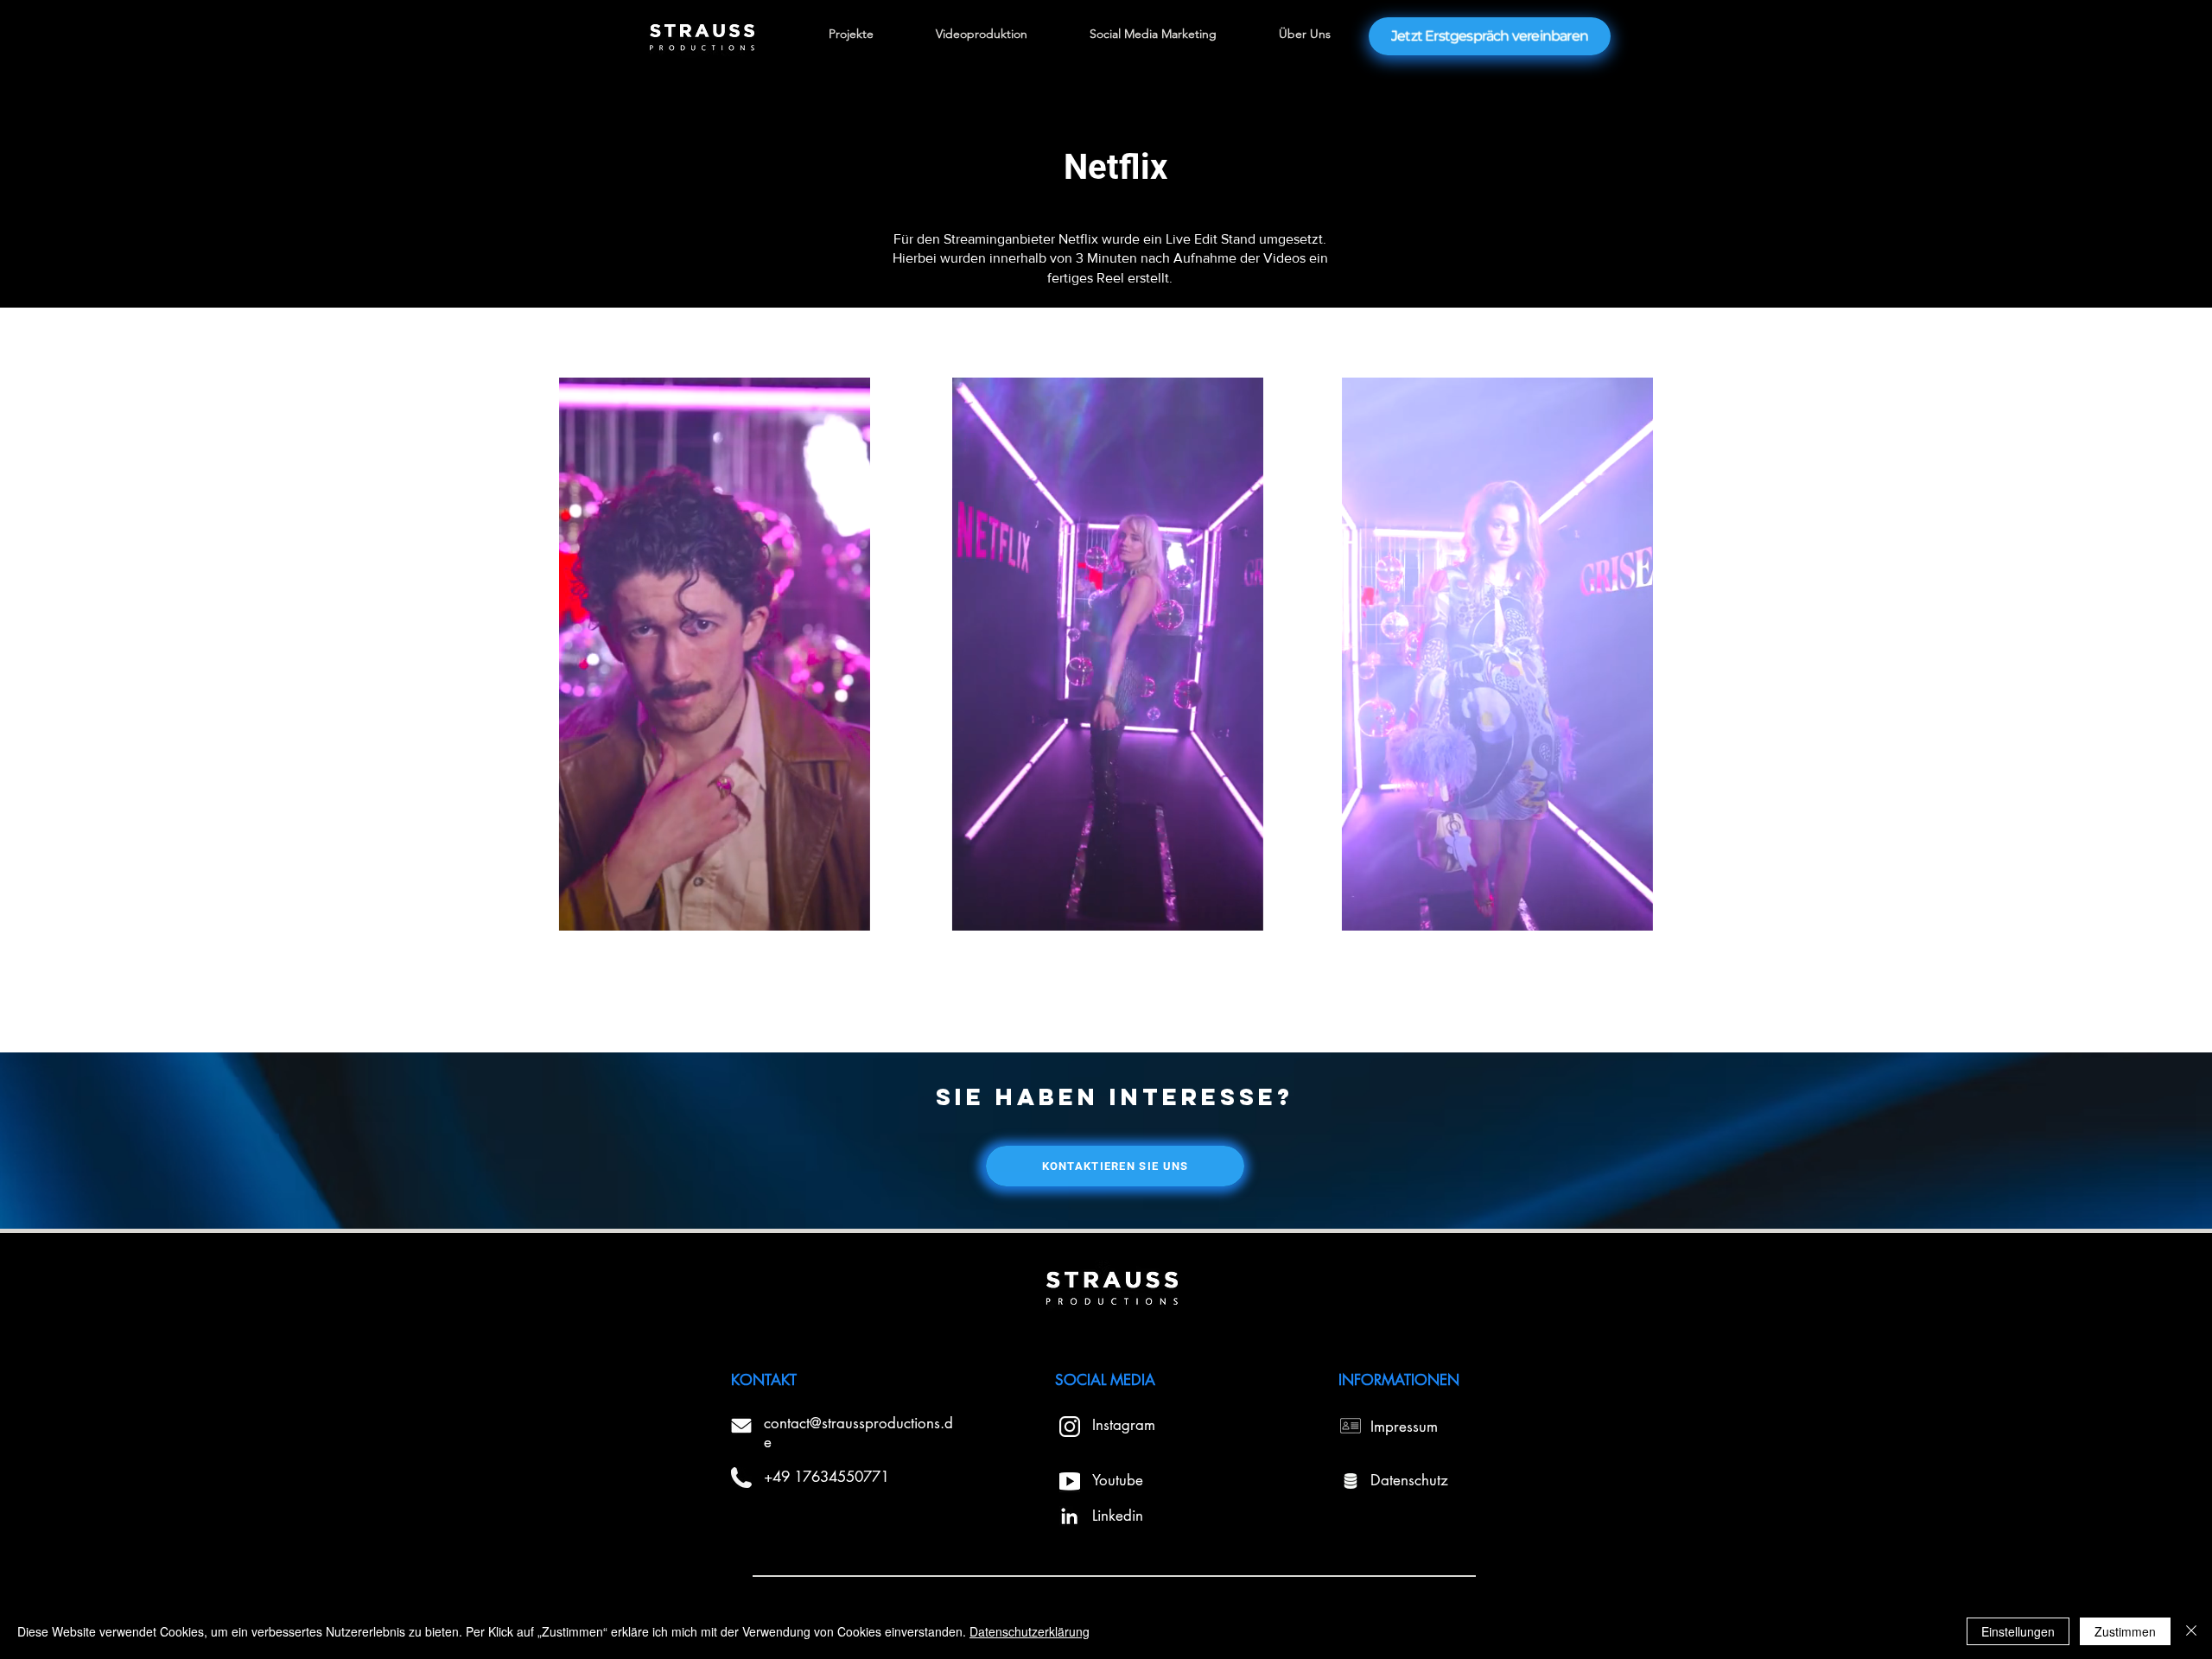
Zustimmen (2125, 1631)
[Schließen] (2191, 1631)
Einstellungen (2018, 1631)
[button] (848, 912)
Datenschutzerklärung (1030, 1631)
